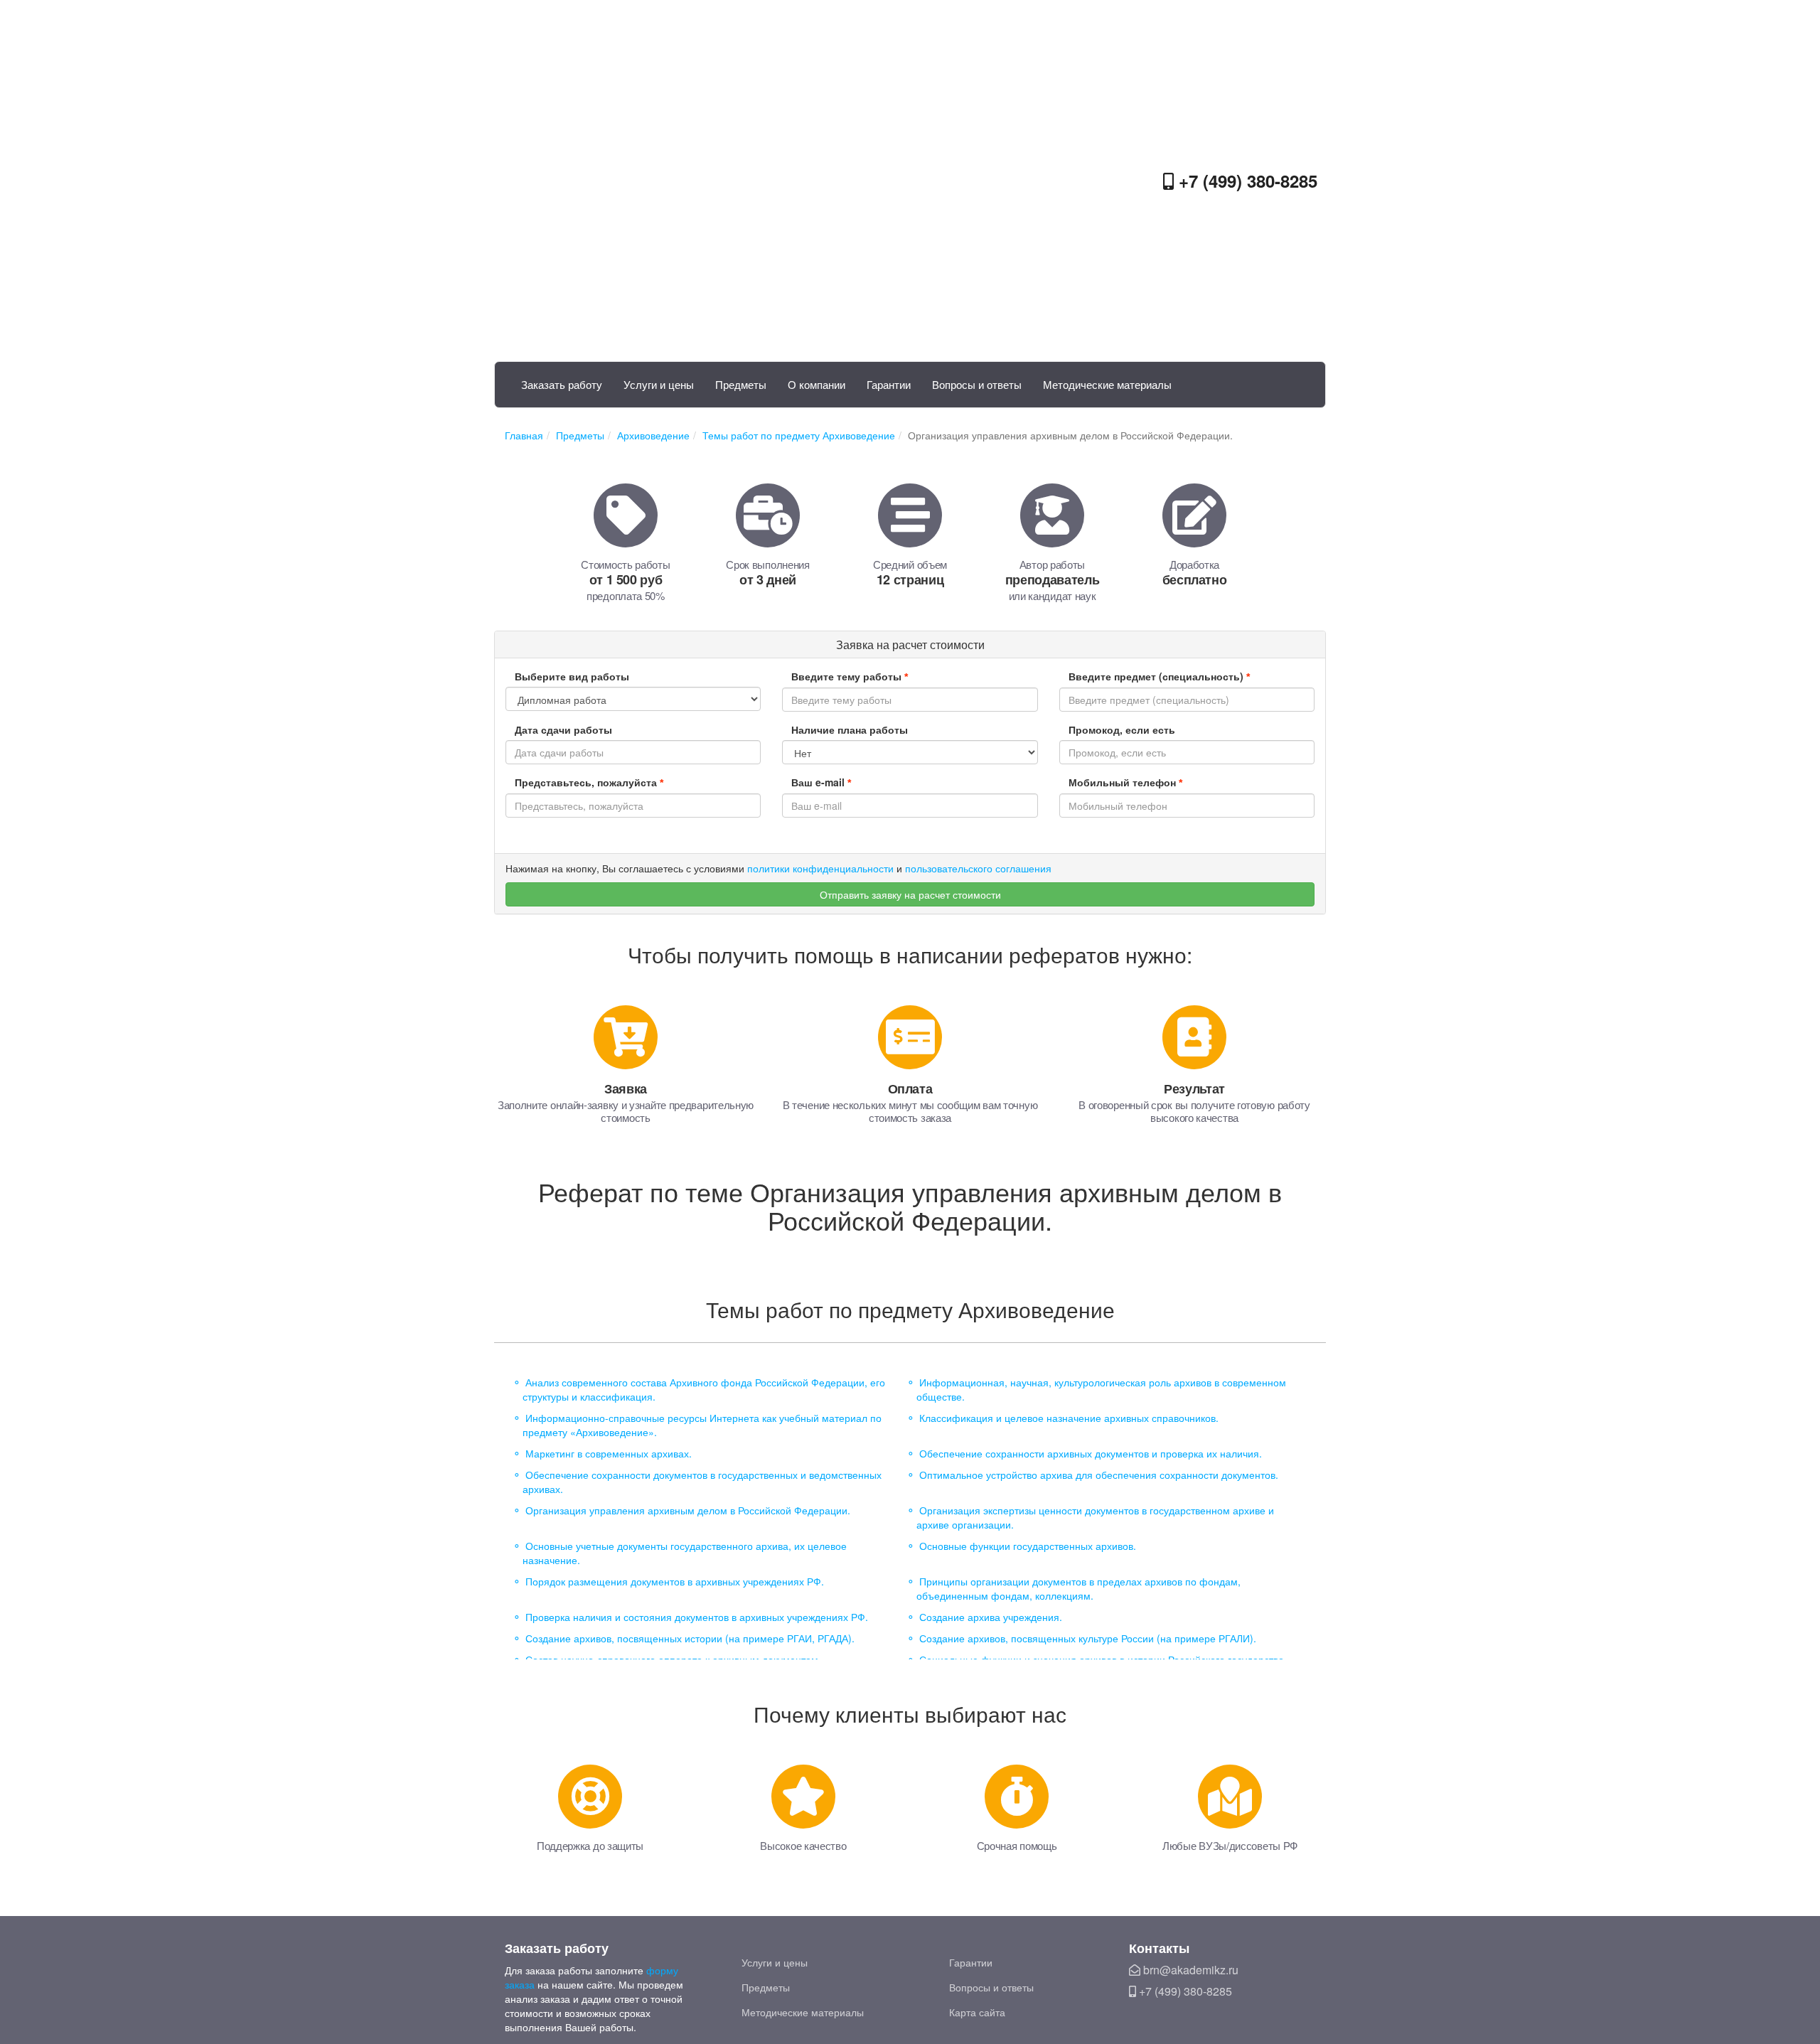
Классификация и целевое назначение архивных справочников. (1069, 1418)
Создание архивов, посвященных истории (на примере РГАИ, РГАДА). (690, 1638)
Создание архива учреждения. (991, 1617)
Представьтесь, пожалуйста (589, 782)
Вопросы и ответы (977, 384)
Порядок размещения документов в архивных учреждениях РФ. (675, 1581)
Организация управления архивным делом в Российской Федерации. (688, 1510)
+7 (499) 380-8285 (1246, 181)
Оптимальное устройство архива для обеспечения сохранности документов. (1099, 1475)
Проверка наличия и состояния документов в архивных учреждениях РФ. (697, 1617)
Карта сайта (977, 2012)
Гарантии (889, 384)
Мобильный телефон (1125, 782)
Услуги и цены (659, 384)
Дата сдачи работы (563, 729)
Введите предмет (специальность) (1159, 676)
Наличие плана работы (850, 729)
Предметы (741, 384)
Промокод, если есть (1122, 729)
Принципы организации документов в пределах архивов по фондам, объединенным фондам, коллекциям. (1078, 1588)
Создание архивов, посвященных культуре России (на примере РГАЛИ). (1088, 1638)
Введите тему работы (850, 676)
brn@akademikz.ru (1189, 1970)
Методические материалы (1107, 384)
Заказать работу (562, 384)
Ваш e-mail (821, 782)
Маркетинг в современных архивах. (609, 1453)
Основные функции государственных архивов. (1028, 1546)
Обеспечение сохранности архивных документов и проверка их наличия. (1091, 1453)
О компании (817, 384)
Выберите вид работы (572, 676)
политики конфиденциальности (820, 868)
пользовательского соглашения (978, 868)
